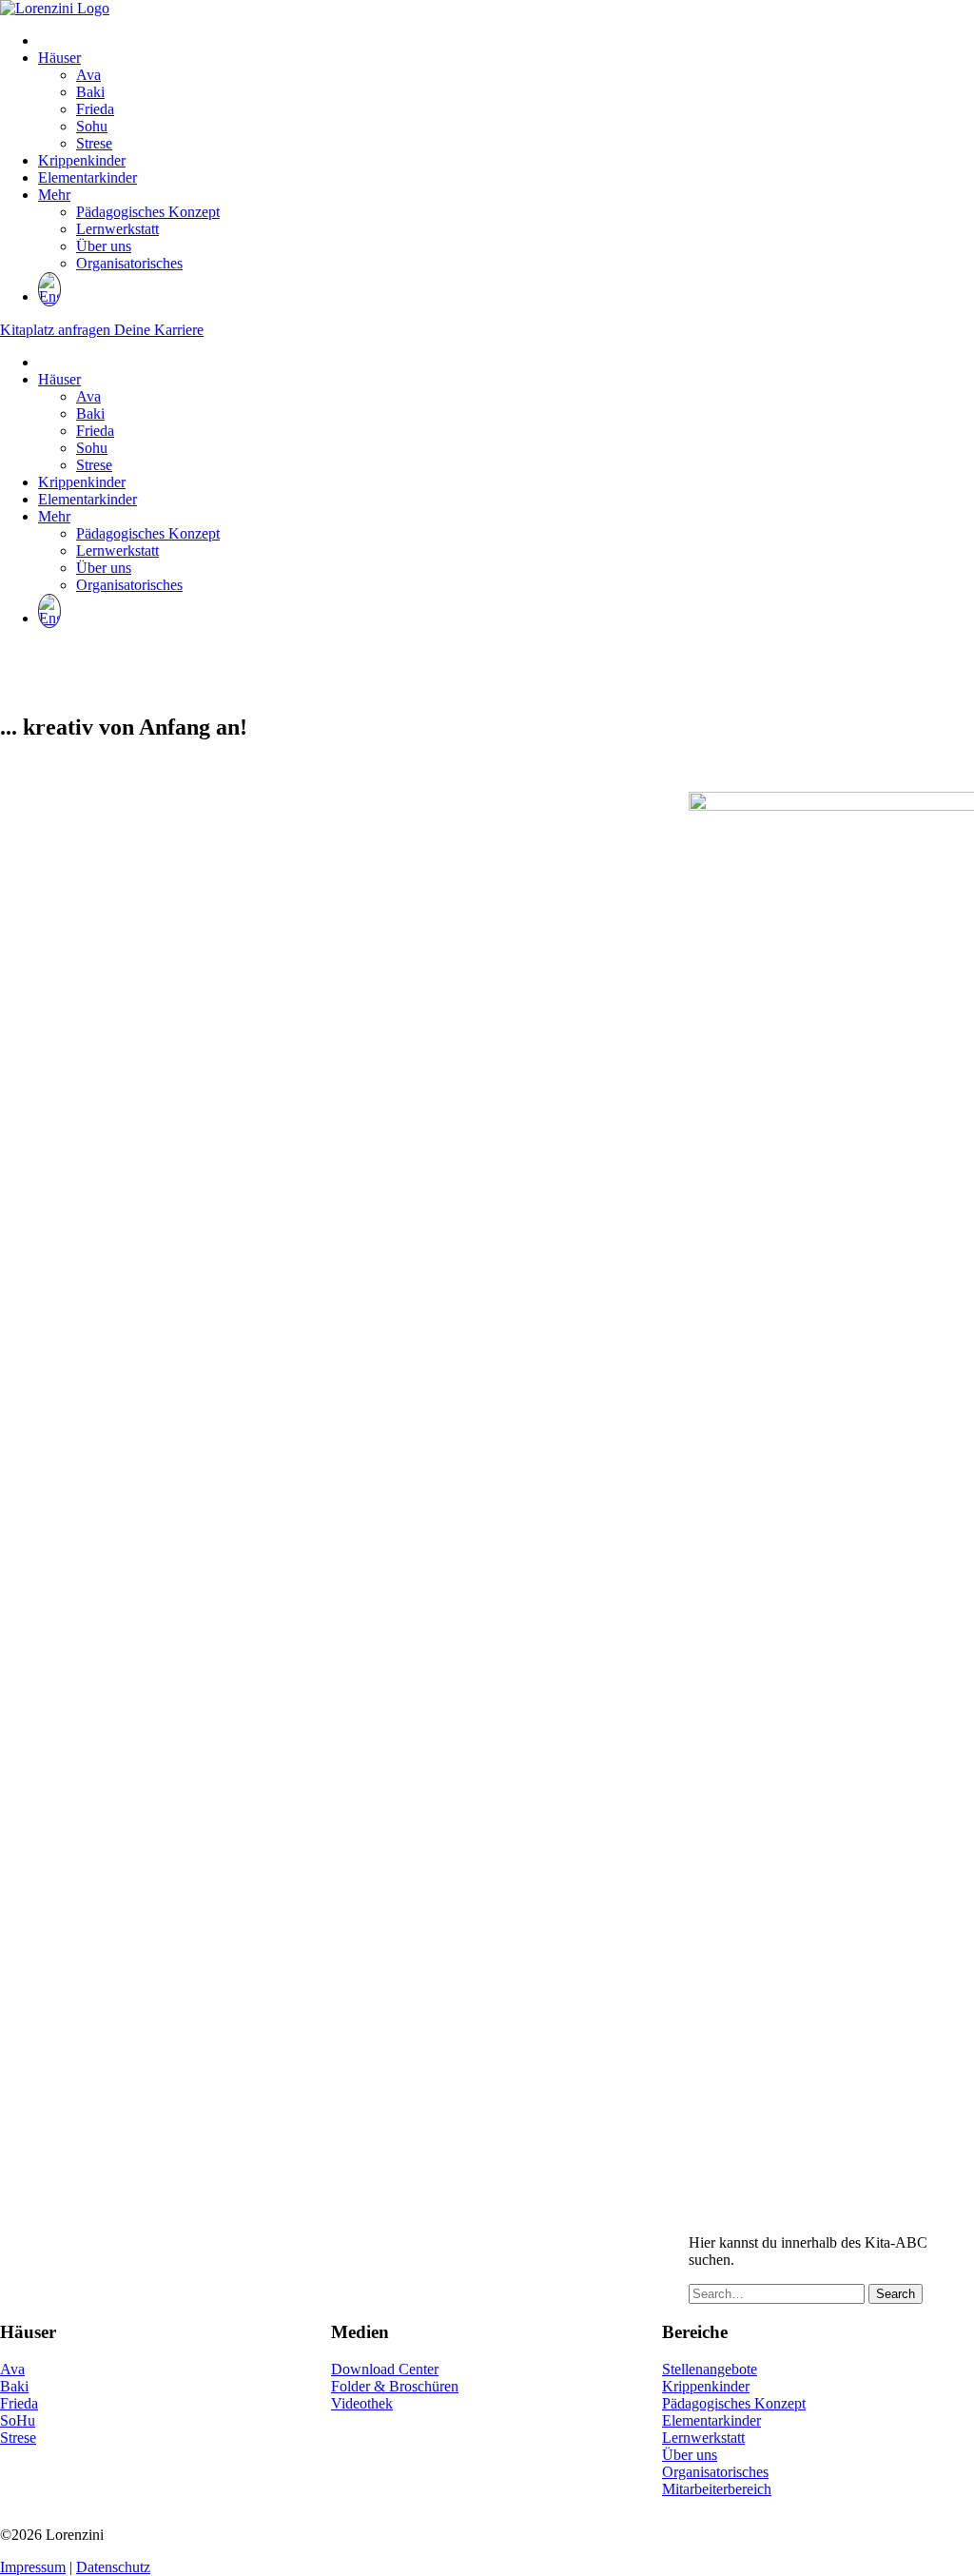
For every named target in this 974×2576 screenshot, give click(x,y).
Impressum (33, 2567)
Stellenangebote (710, 2369)
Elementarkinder (88, 177)
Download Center (385, 2369)
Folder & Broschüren (395, 2386)
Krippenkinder (82, 160)
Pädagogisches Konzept (148, 212)
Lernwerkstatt (117, 229)
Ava (88, 75)
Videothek (362, 2403)
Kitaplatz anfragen (57, 330)
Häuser (59, 58)
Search (896, 2294)
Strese (94, 143)
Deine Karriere (159, 330)
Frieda (95, 109)
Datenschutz (113, 2567)
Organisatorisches (129, 263)
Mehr (54, 195)
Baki (90, 92)
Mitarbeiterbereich (717, 2489)
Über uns (104, 246)
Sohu (92, 126)
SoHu (18, 2420)
